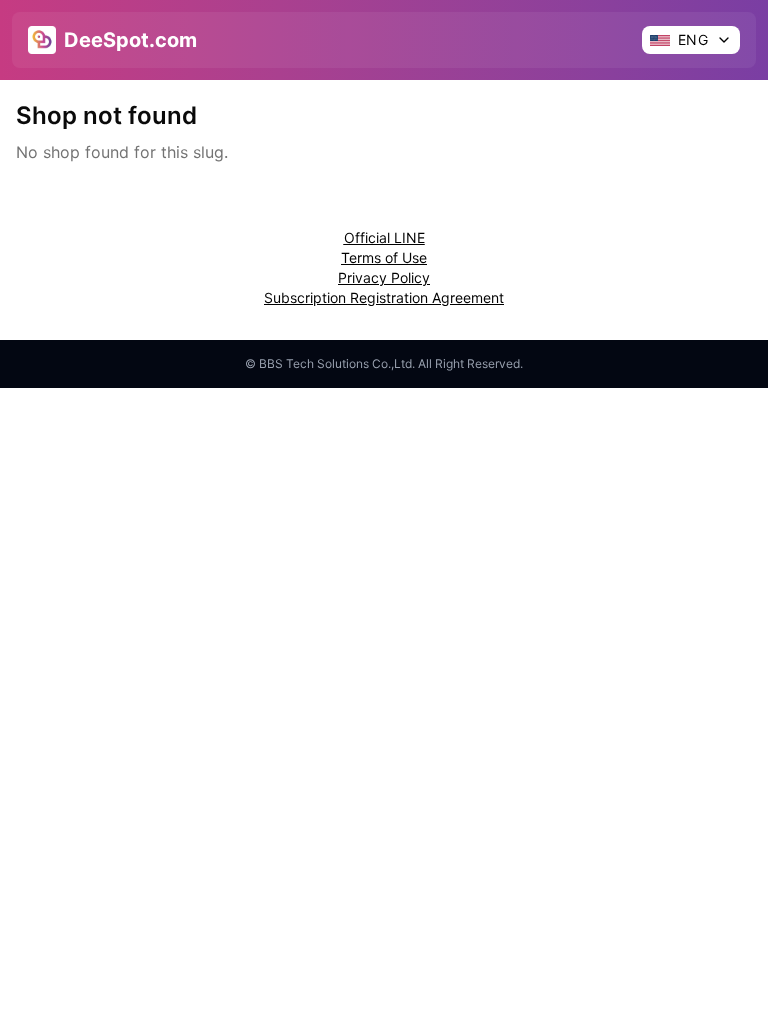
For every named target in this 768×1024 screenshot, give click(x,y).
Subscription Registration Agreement (384, 297)
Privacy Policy (384, 277)
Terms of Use (384, 257)
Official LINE (384, 237)
